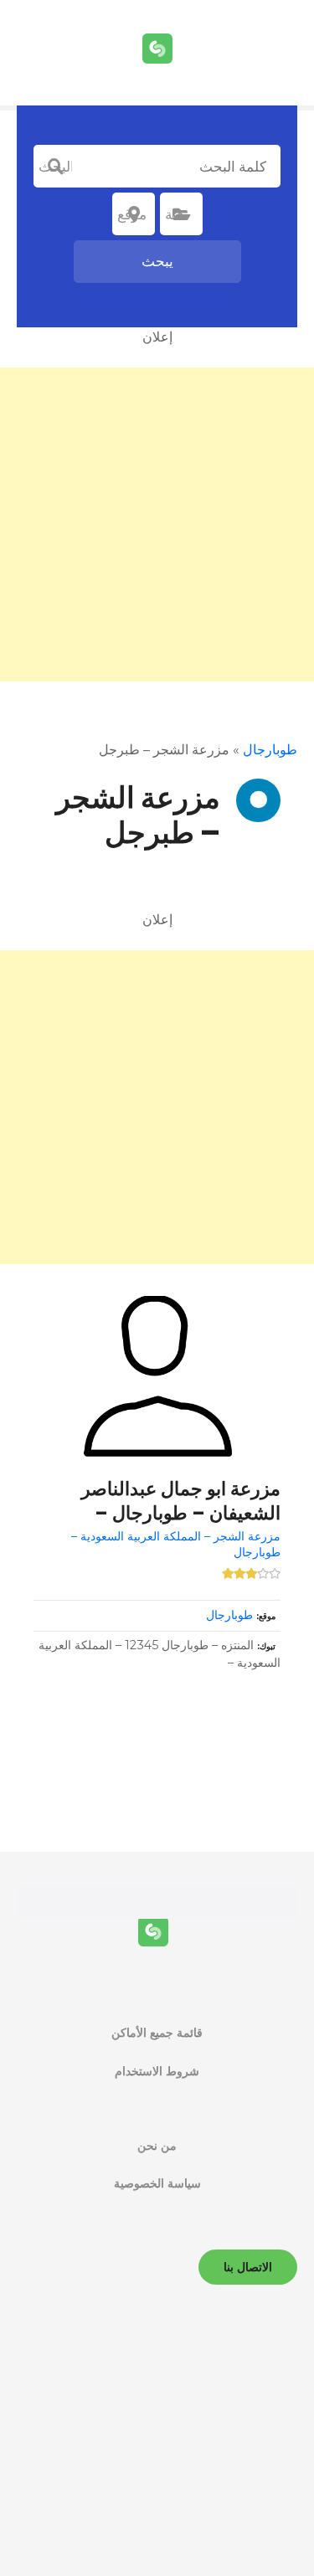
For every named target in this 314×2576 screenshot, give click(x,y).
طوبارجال (270, 750)
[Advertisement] (157, 524)
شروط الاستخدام (157, 2071)
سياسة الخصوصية (157, 2183)
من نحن (157, 2146)
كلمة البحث (55, 167)
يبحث (157, 261)
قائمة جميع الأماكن (157, 2033)
